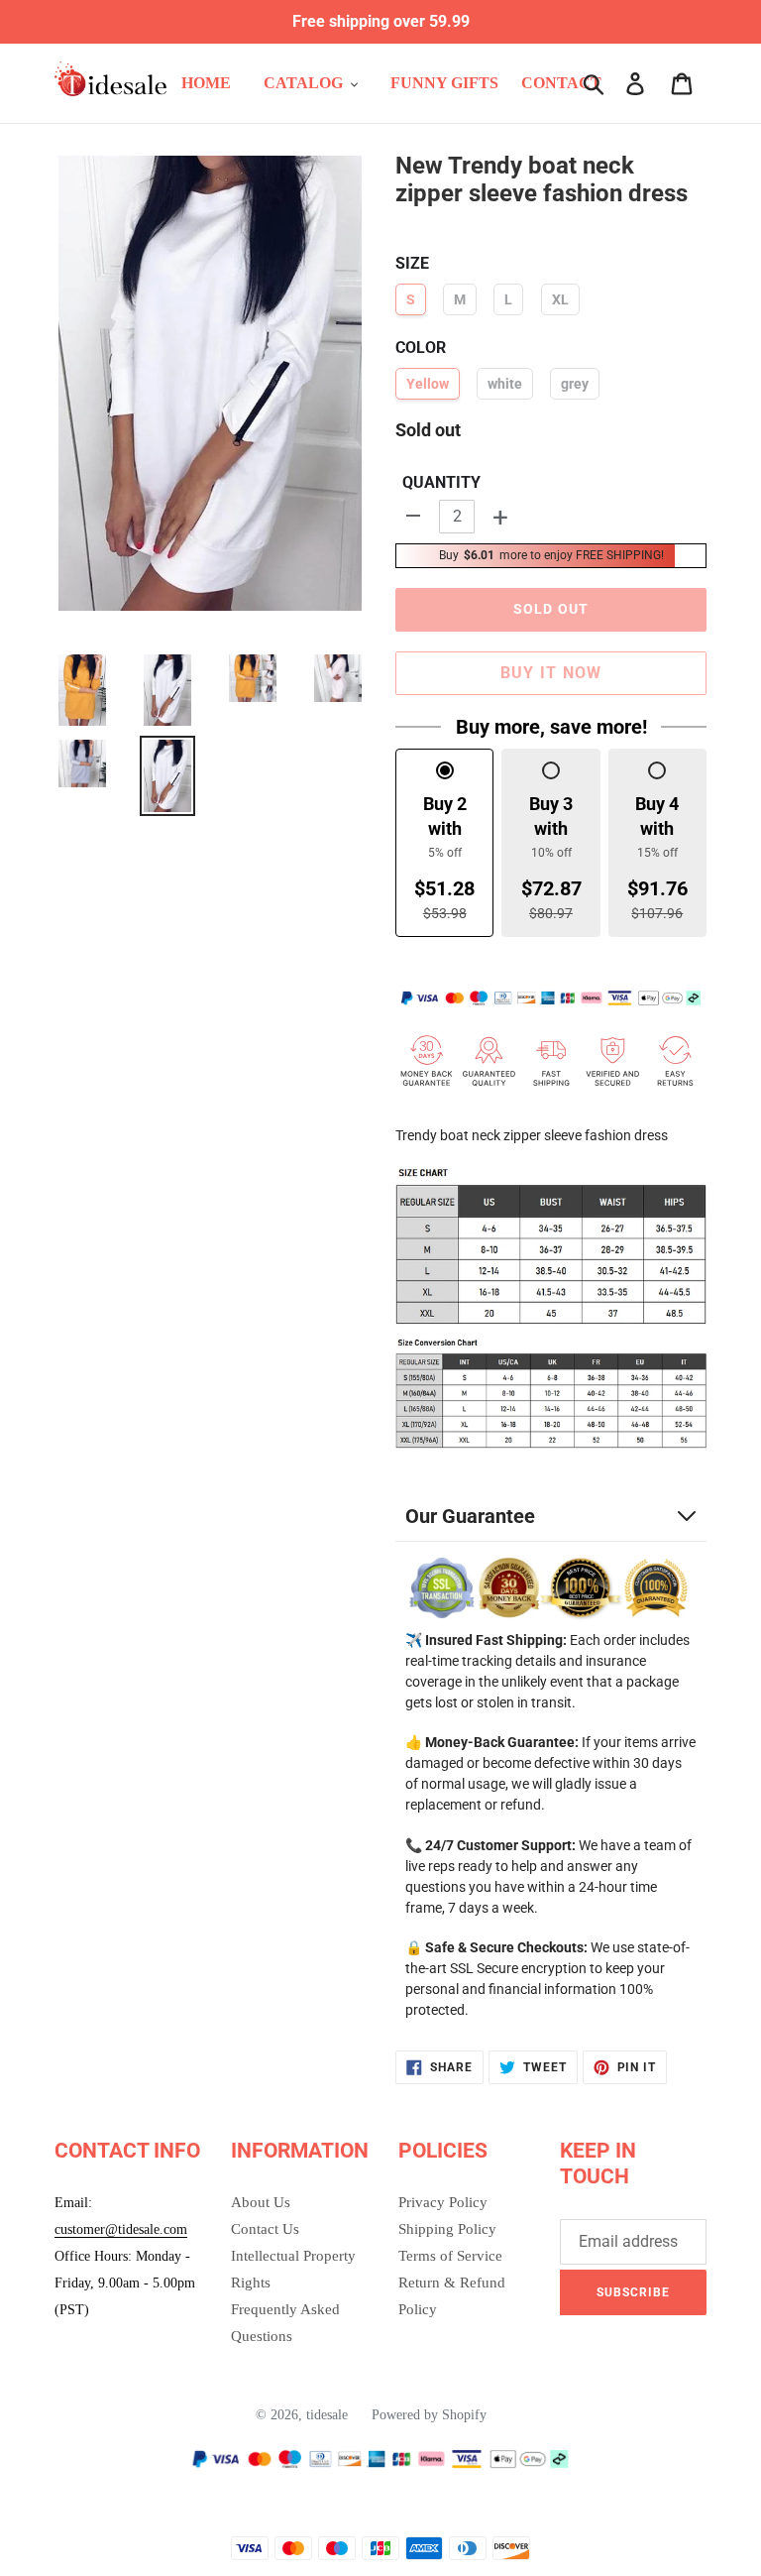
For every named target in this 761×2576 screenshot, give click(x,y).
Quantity (441, 482)
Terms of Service (450, 2256)
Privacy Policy (443, 2202)
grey (575, 384)
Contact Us (265, 2229)
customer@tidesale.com (121, 2229)
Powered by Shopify (429, 2415)
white (505, 384)
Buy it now (551, 673)
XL (560, 299)
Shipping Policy (447, 2229)
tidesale (327, 2415)
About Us (261, 2202)
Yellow (428, 384)
